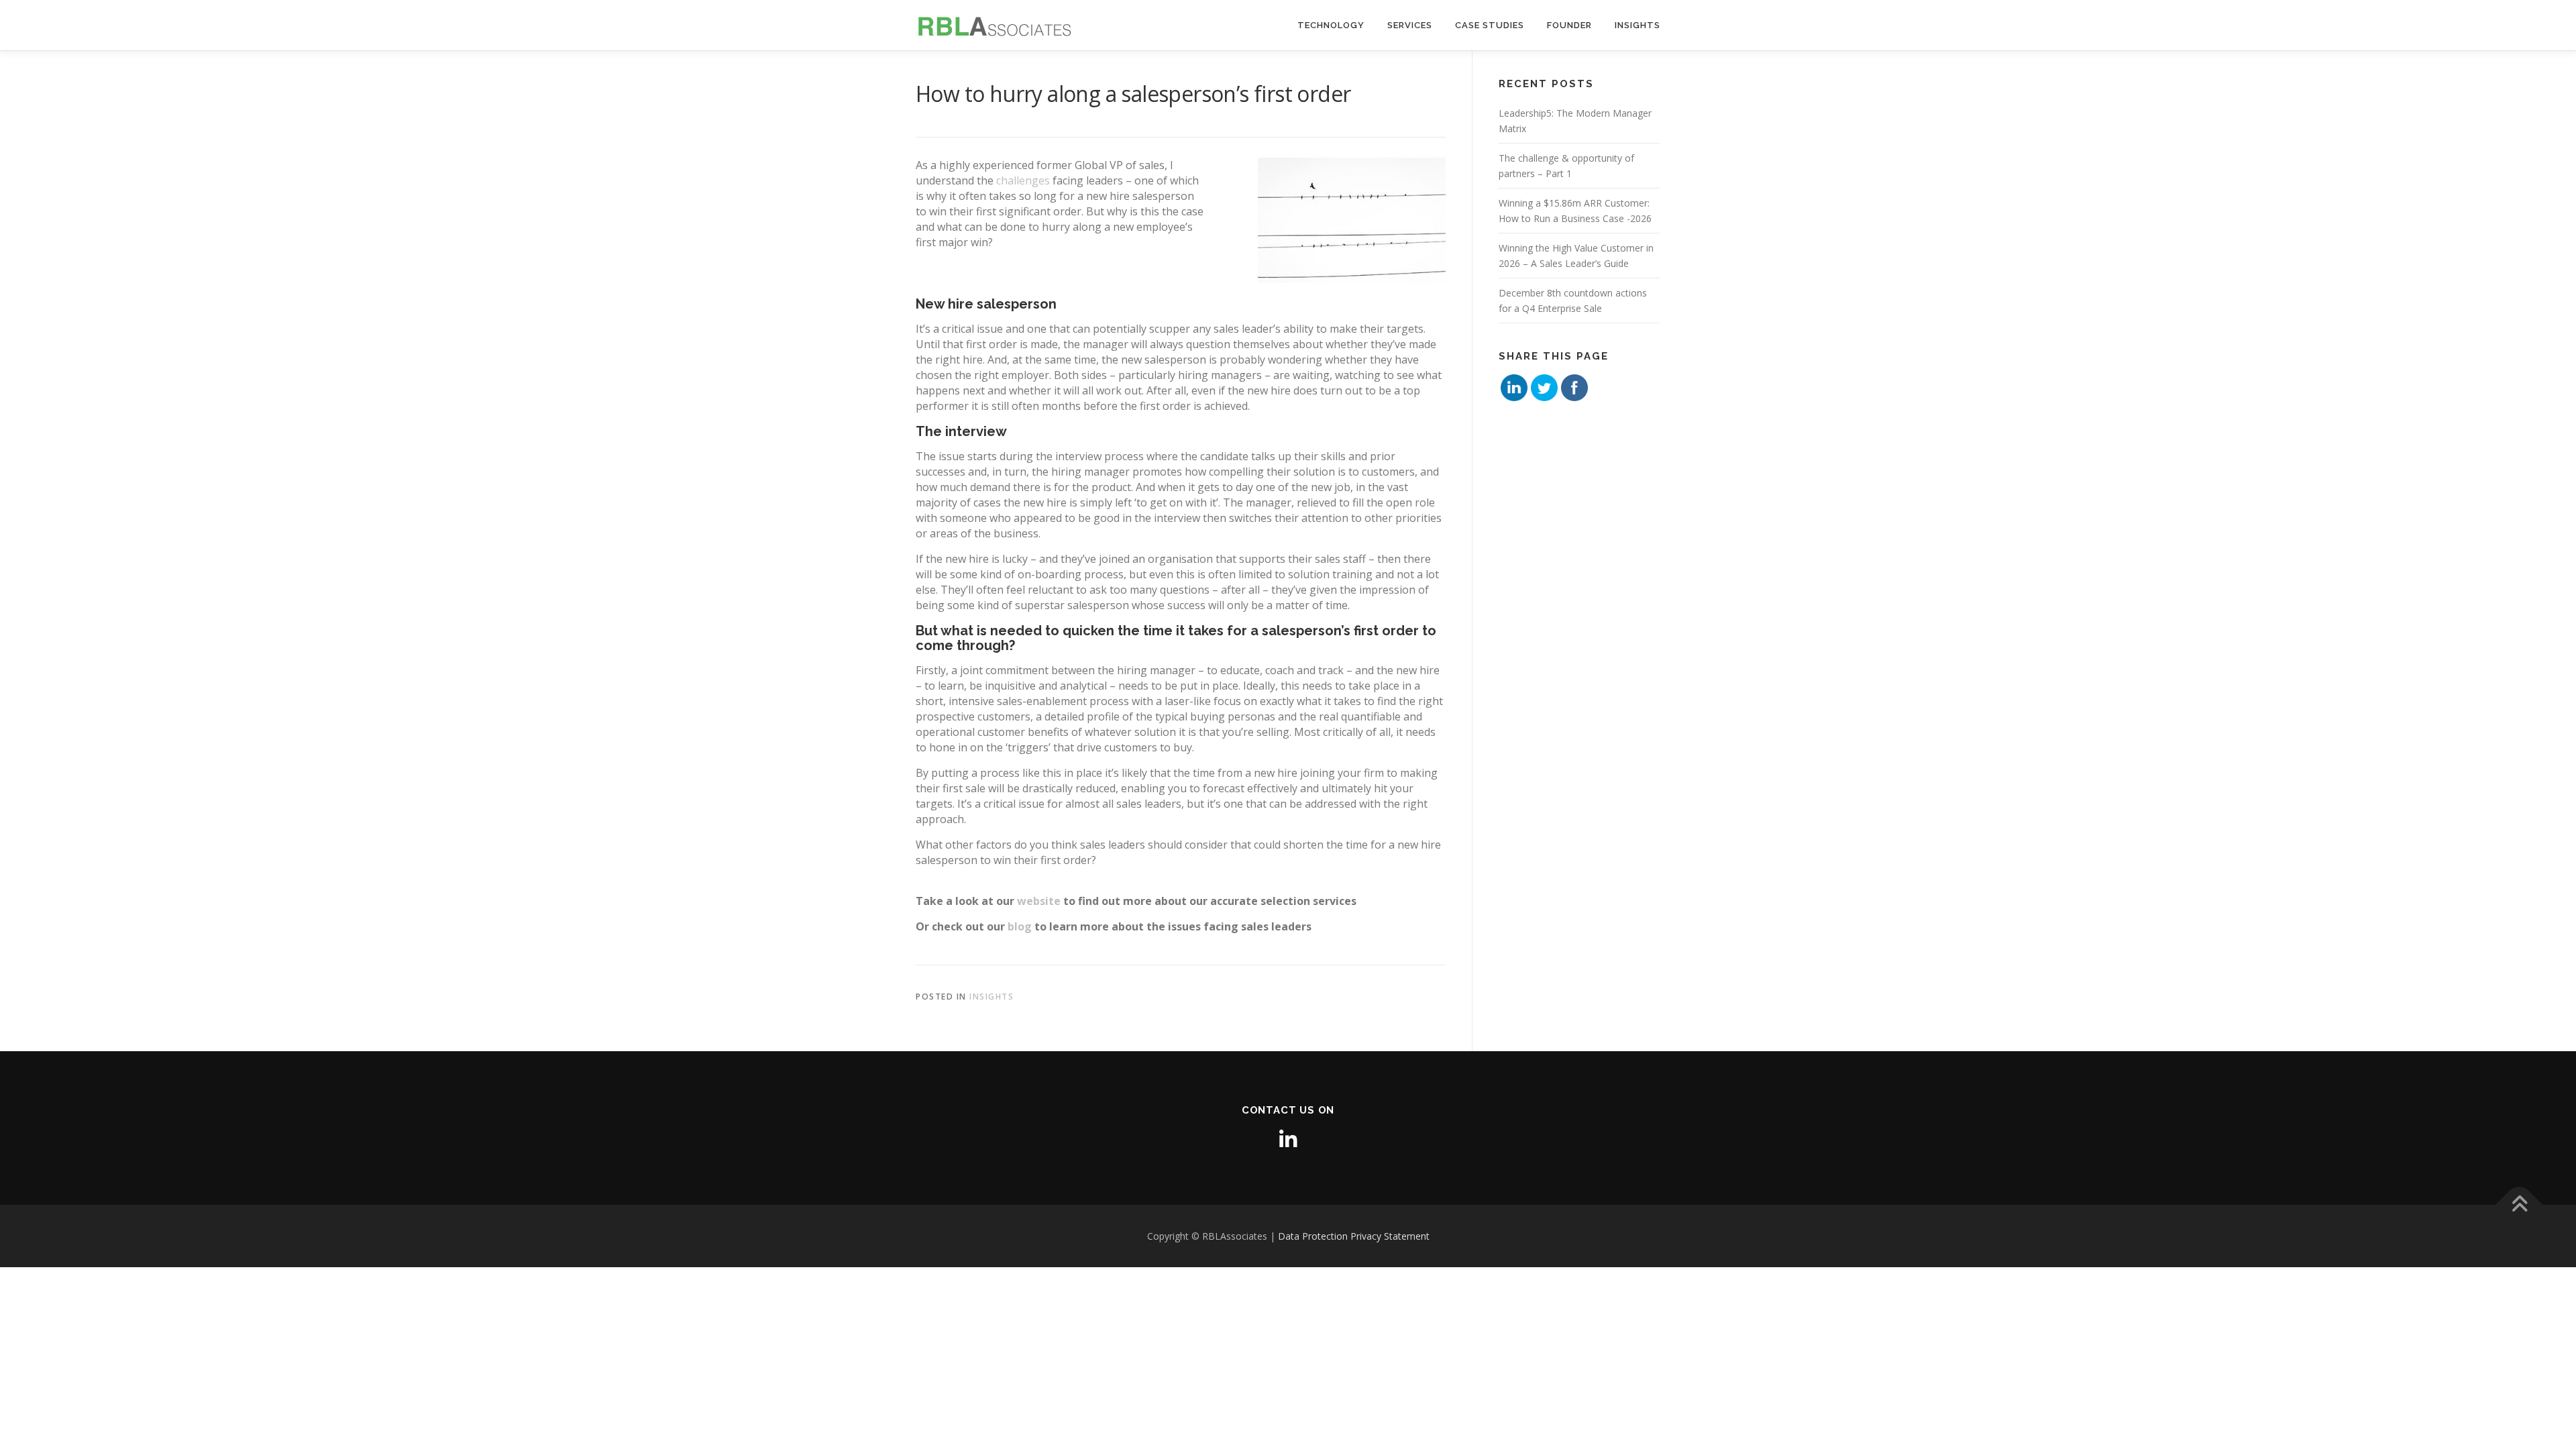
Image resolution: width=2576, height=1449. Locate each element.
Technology (1331, 25)
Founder (1569, 25)
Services (1410, 25)
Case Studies (1490, 25)
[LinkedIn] (1288, 1139)
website (1039, 901)
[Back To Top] (2519, 1204)
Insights (1638, 25)
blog (1020, 926)
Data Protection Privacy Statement (1354, 1236)
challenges (1023, 180)
